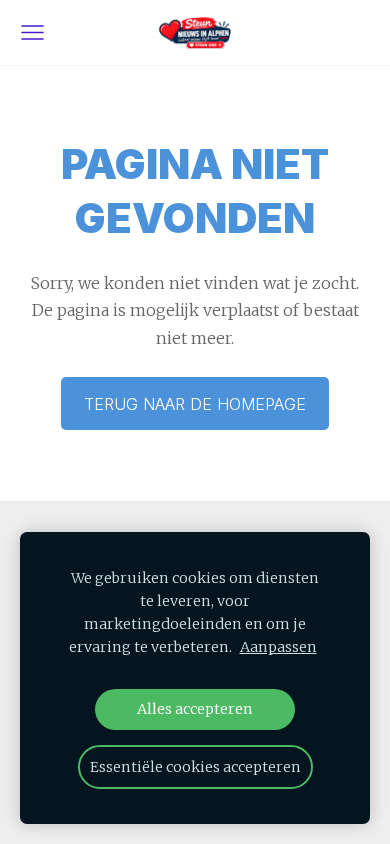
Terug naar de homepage (195, 404)
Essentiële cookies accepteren (195, 767)
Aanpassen (278, 647)
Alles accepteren (195, 709)
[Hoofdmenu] (32, 32)
